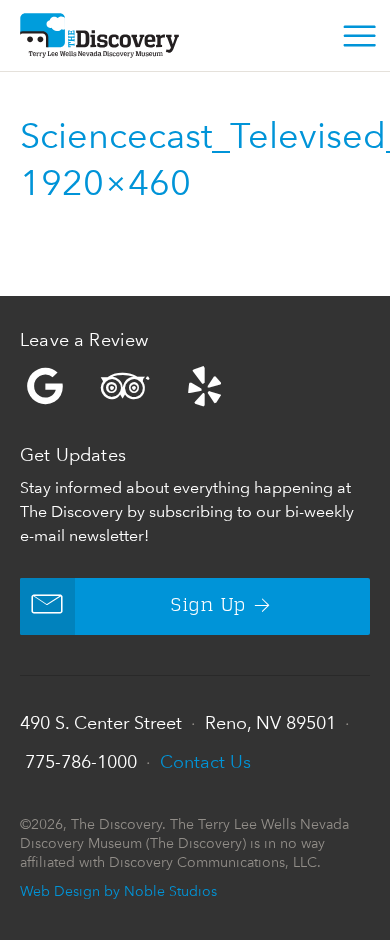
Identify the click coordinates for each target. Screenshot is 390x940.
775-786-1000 (81, 761)
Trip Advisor (125, 386)
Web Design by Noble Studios (118, 890)
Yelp (195, 386)
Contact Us (205, 761)
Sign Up (208, 606)
